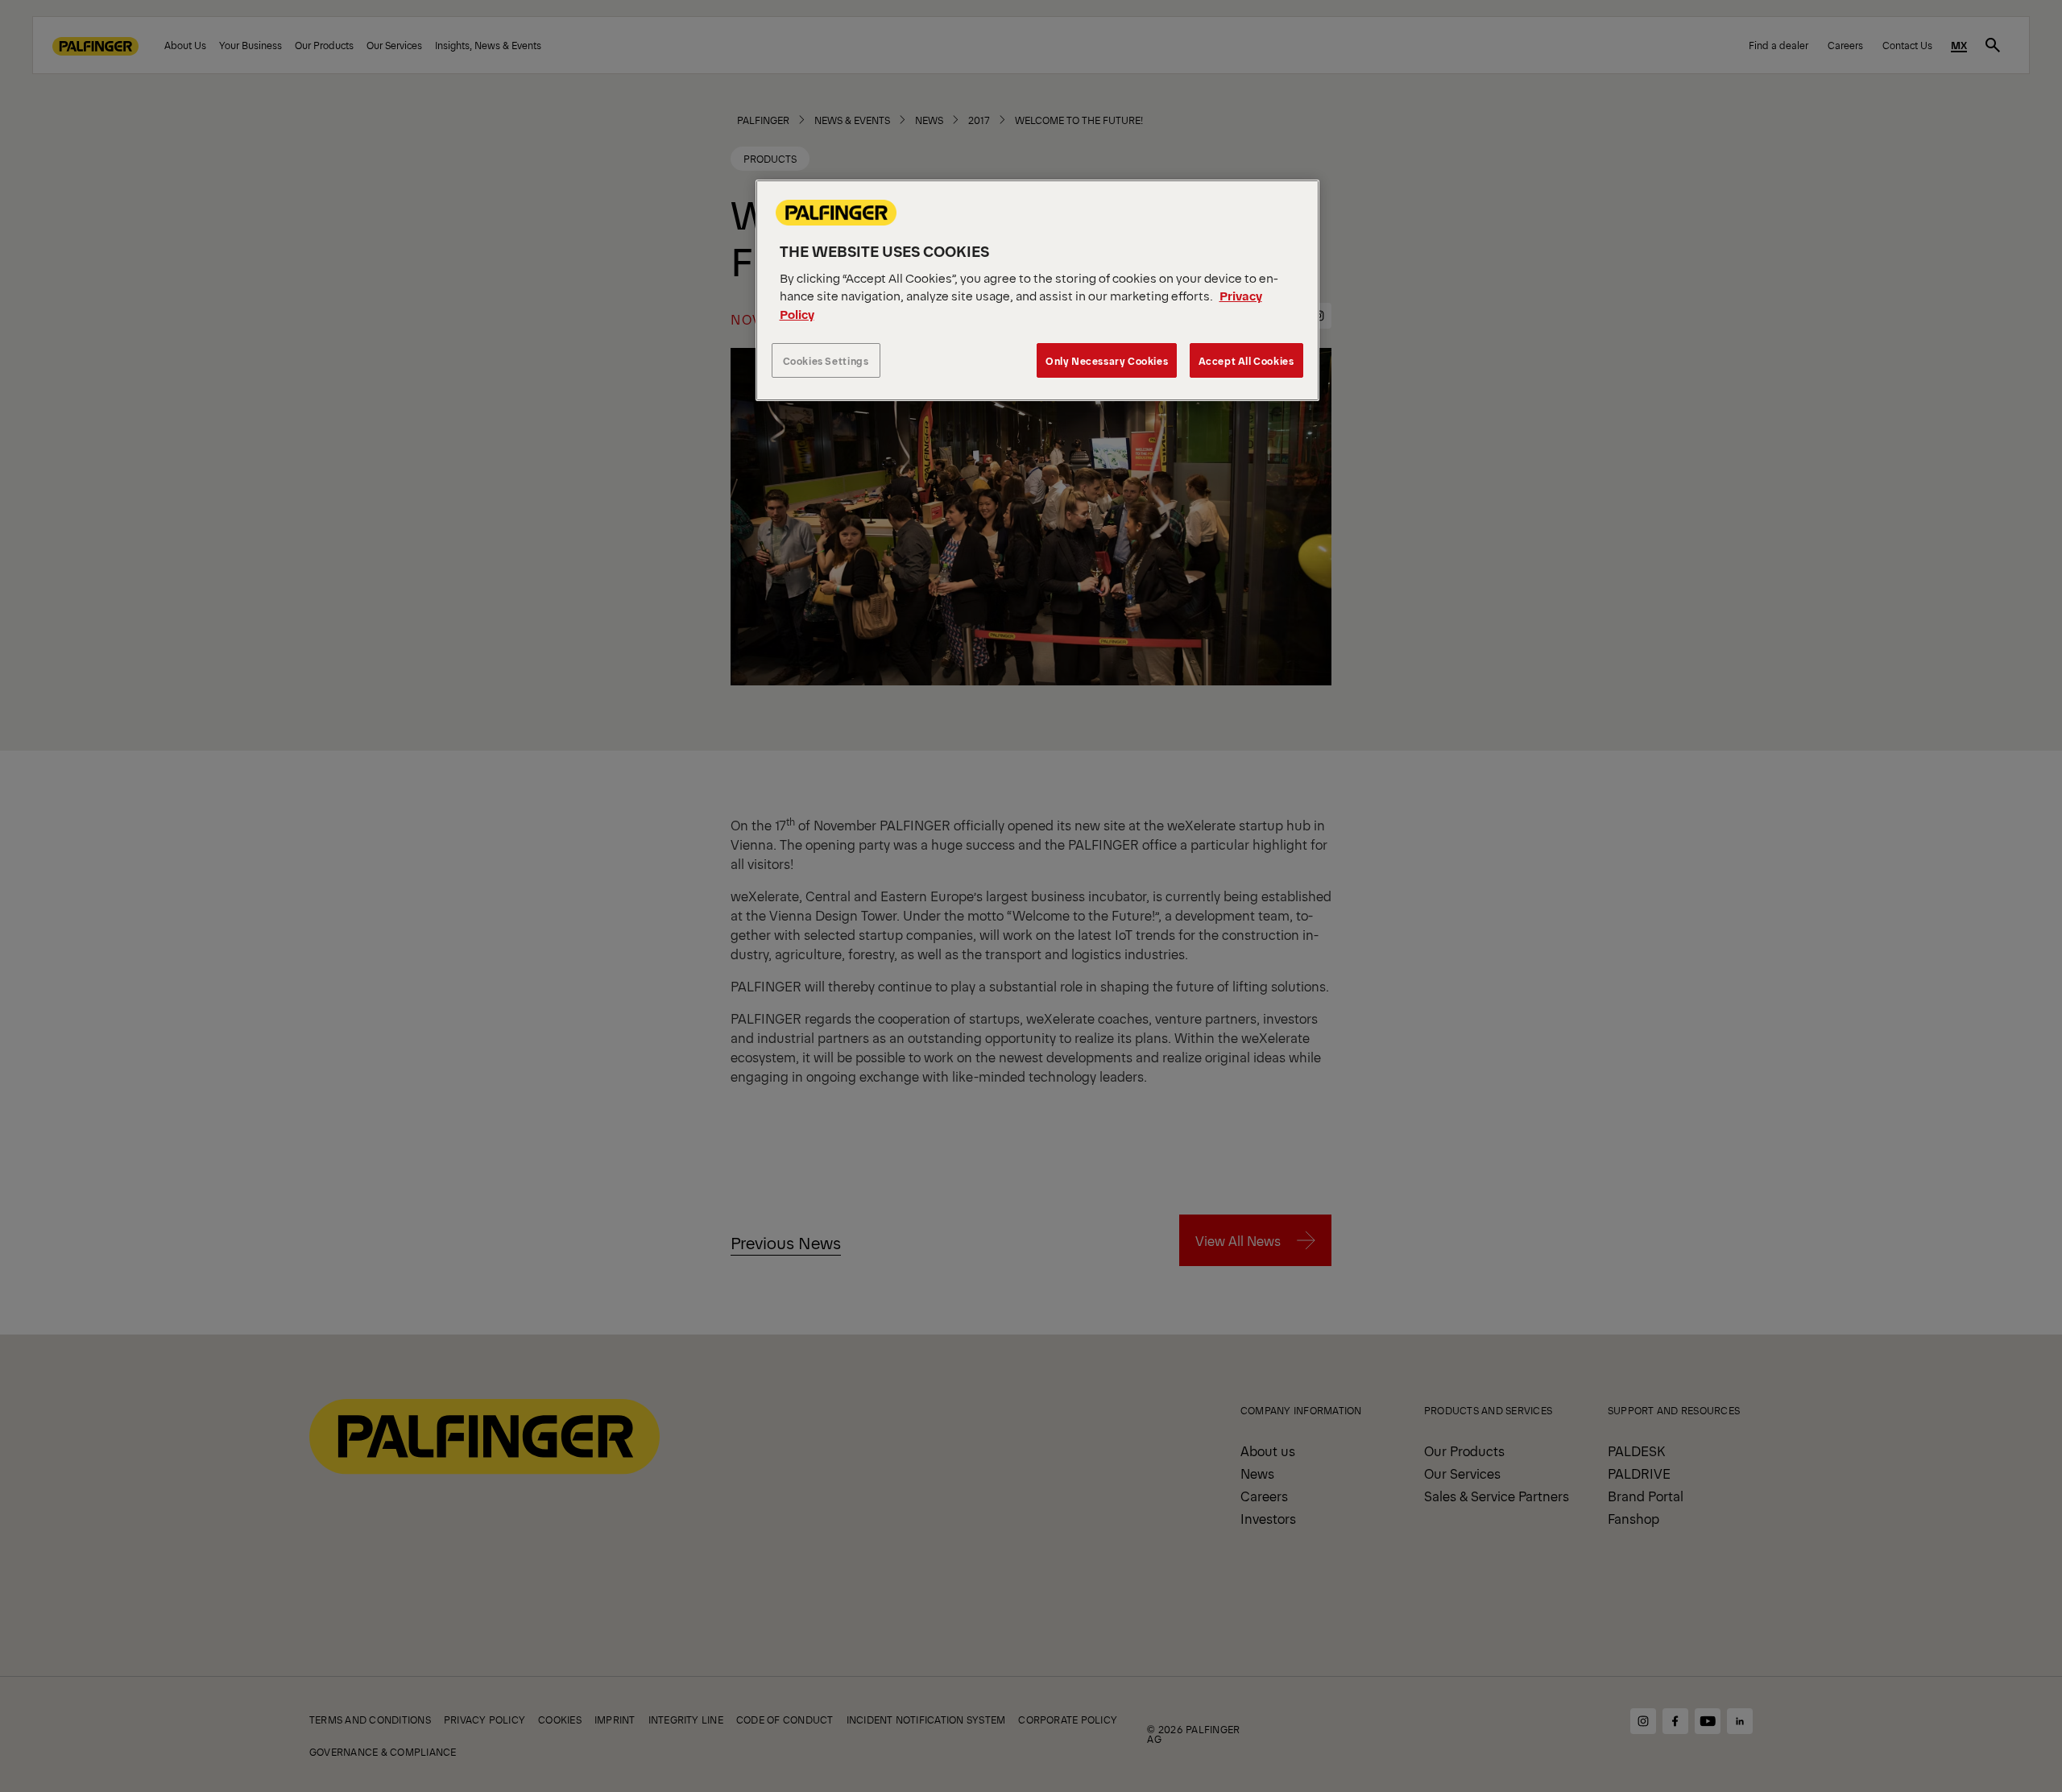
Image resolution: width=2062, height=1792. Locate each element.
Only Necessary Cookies (1107, 360)
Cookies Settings (826, 360)
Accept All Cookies (1246, 360)
